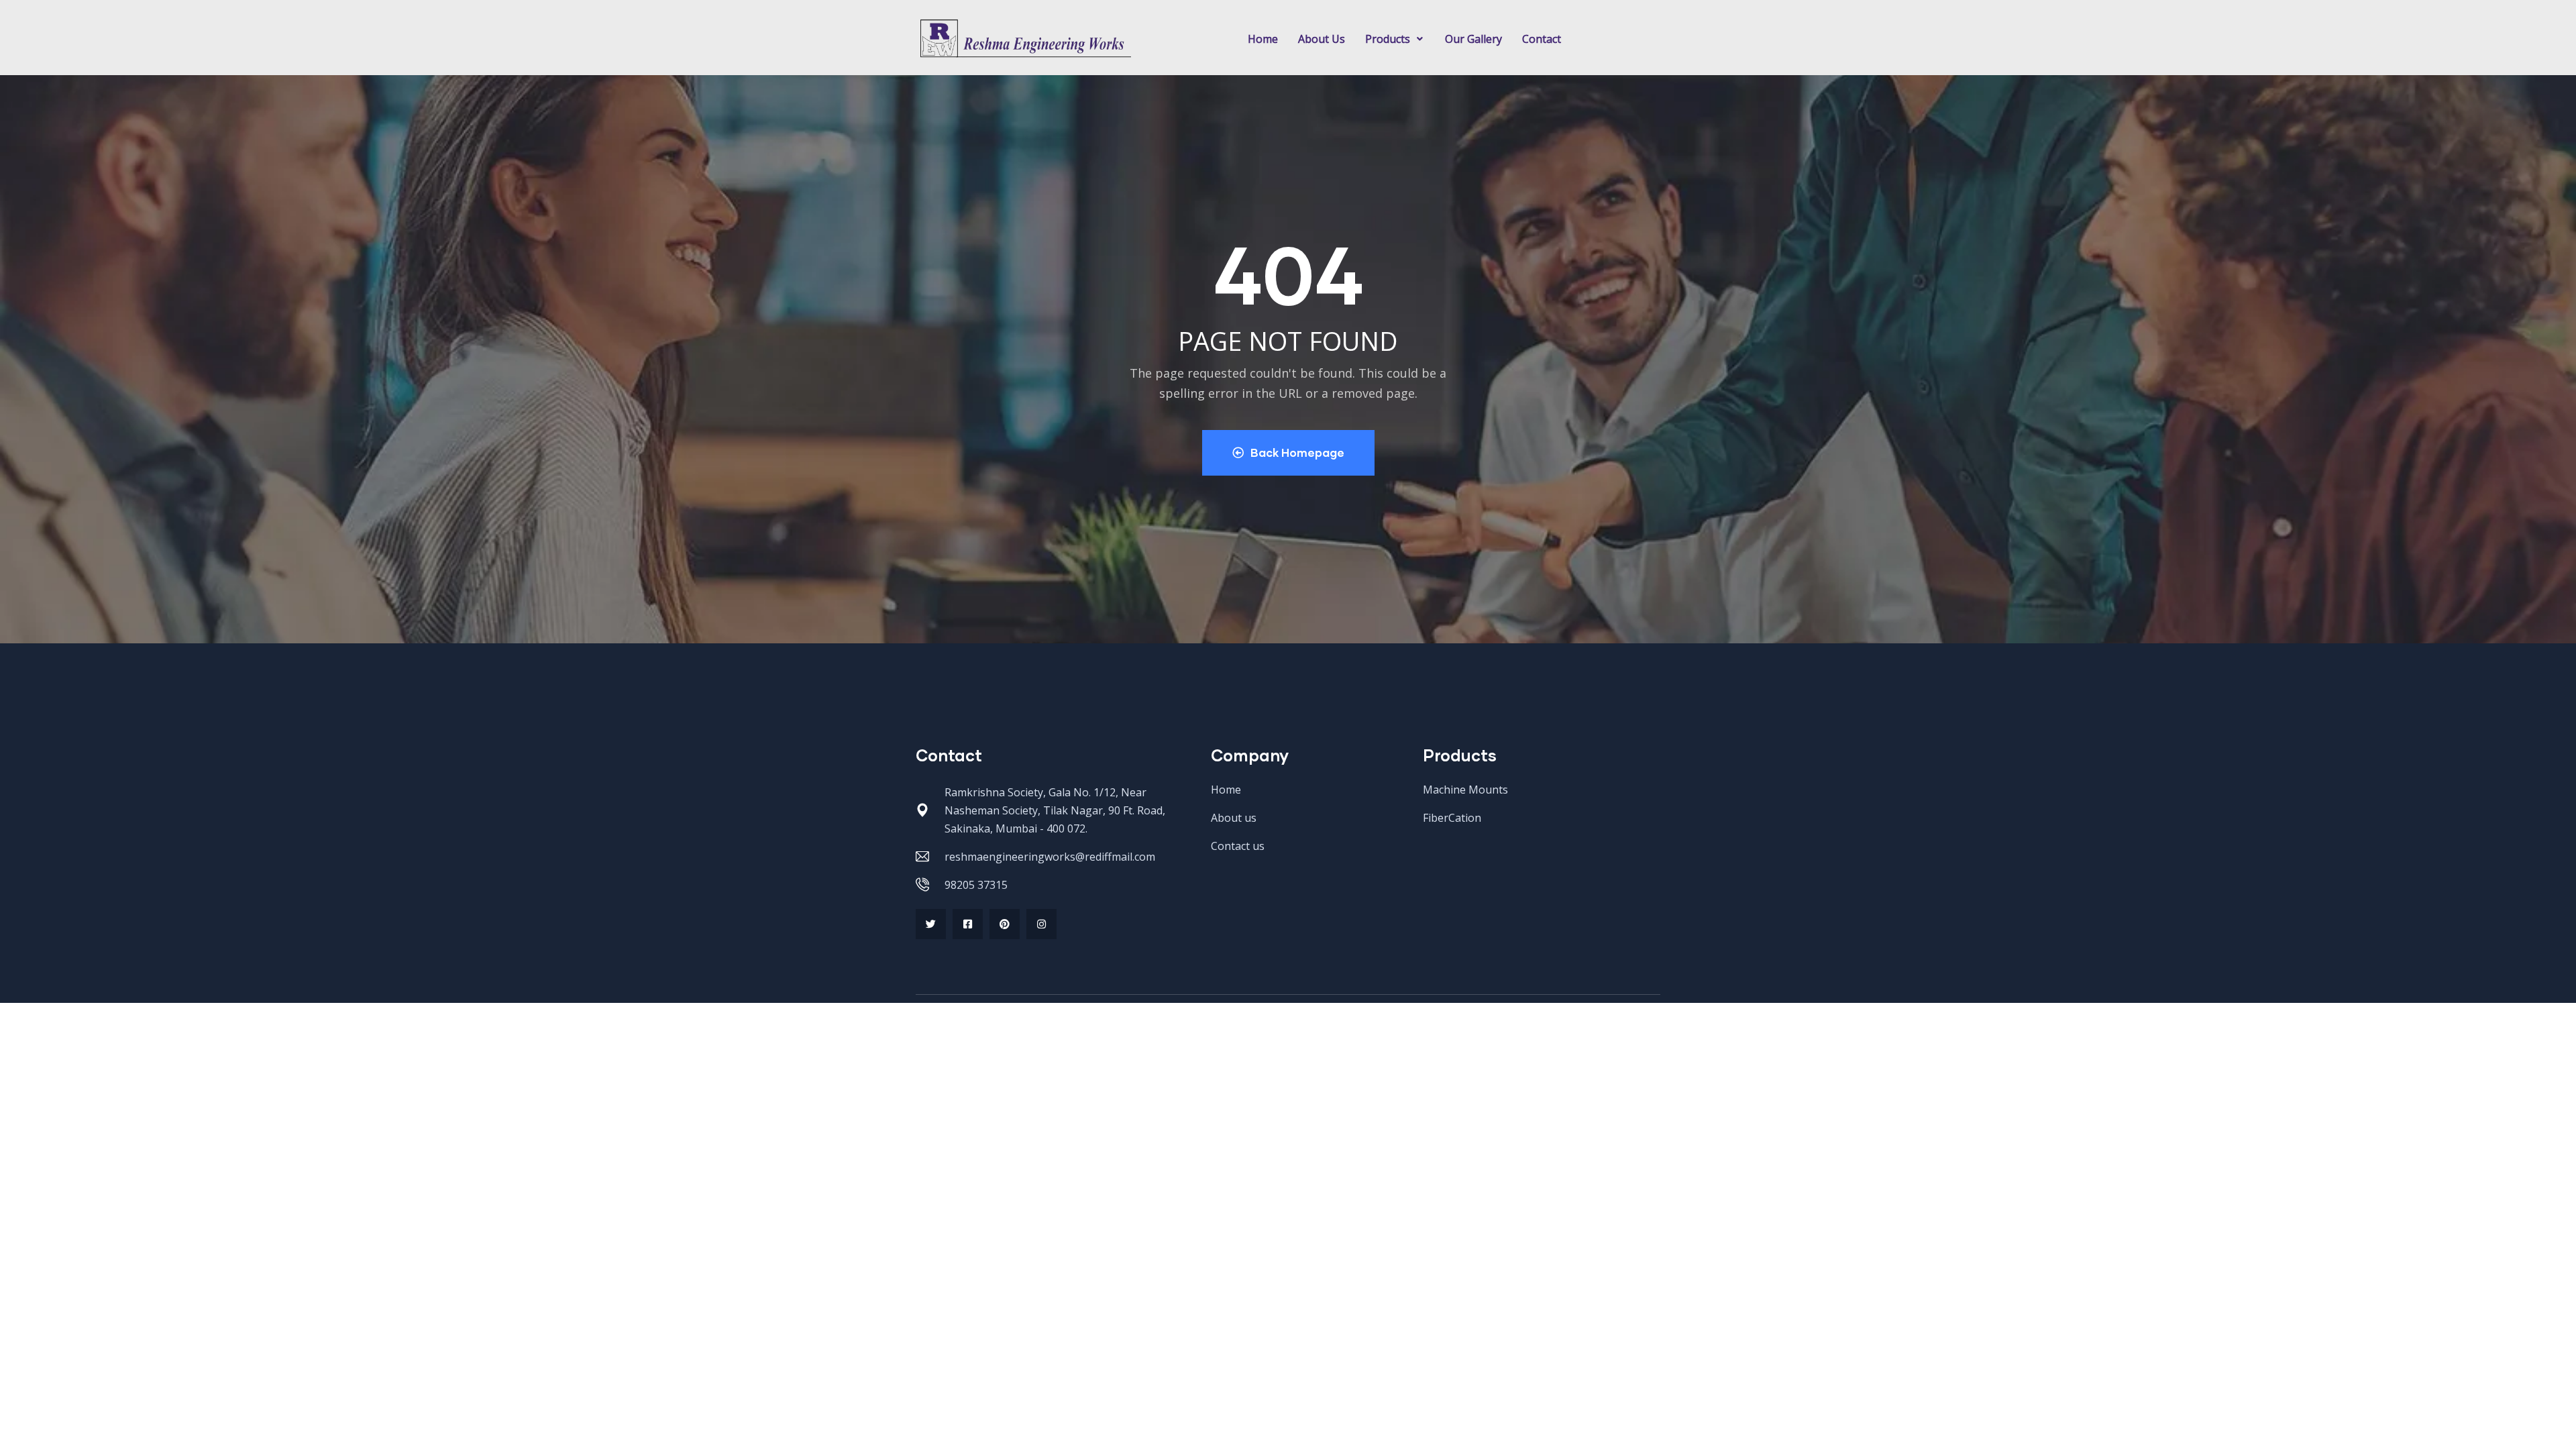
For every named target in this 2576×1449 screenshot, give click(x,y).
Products (1388, 39)
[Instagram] (1041, 924)
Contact (1542, 39)
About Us (1322, 39)
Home (1263, 39)
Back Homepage (1297, 452)
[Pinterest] (1005, 924)
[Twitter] (931, 924)
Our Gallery (1473, 39)
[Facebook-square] (968, 924)
